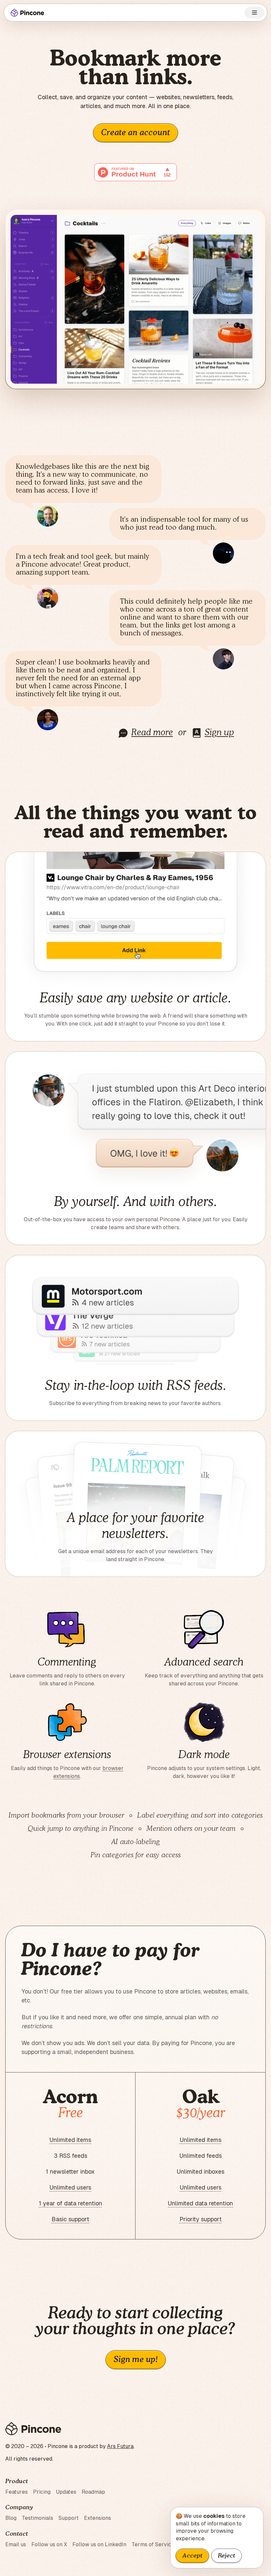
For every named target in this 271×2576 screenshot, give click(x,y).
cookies (214, 2516)
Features (17, 2492)
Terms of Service (153, 2544)
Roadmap (93, 2492)
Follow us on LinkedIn (99, 2544)
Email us (16, 2544)
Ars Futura (120, 2446)
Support (69, 2518)
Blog (11, 2518)
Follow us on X (49, 2544)
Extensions (97, 2518)
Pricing (42, 2492)
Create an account (135, 133)
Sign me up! (136, 2360)
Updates (66, 2492)
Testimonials (38, 2518)
